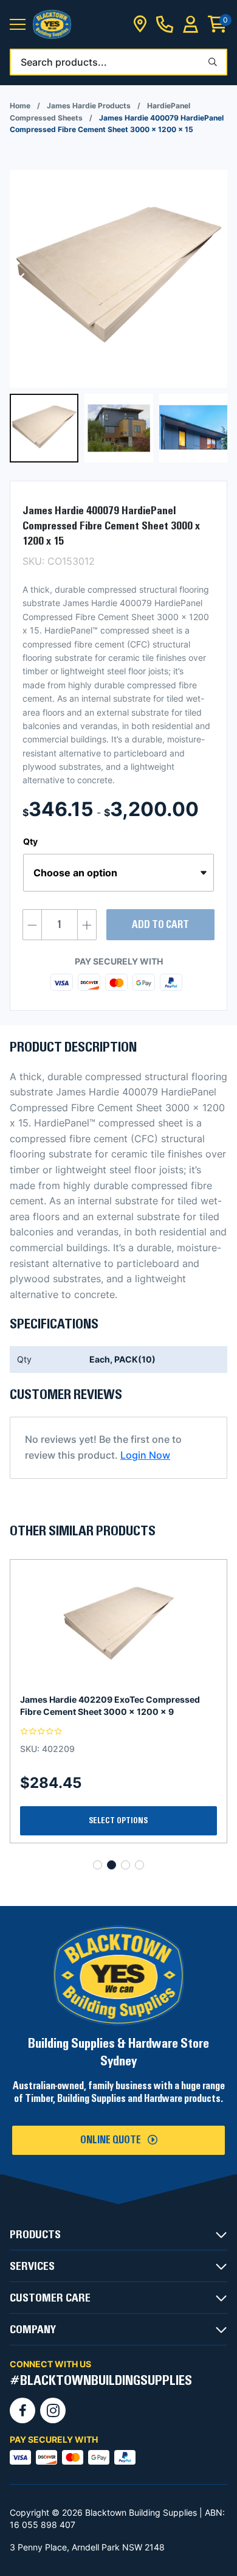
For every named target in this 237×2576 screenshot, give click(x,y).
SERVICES (32, 2266)
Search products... (64, 62)
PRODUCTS (35, 2235)
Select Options (118, 1821)
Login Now (145, 1455)
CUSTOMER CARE (50, 2298)
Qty (30, 841)
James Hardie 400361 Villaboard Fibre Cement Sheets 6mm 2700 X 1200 (117, 1705)
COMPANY (33, 2330)
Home (20, 106)
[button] (18, 25)
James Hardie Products (89, 106)
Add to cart (160, 925)
